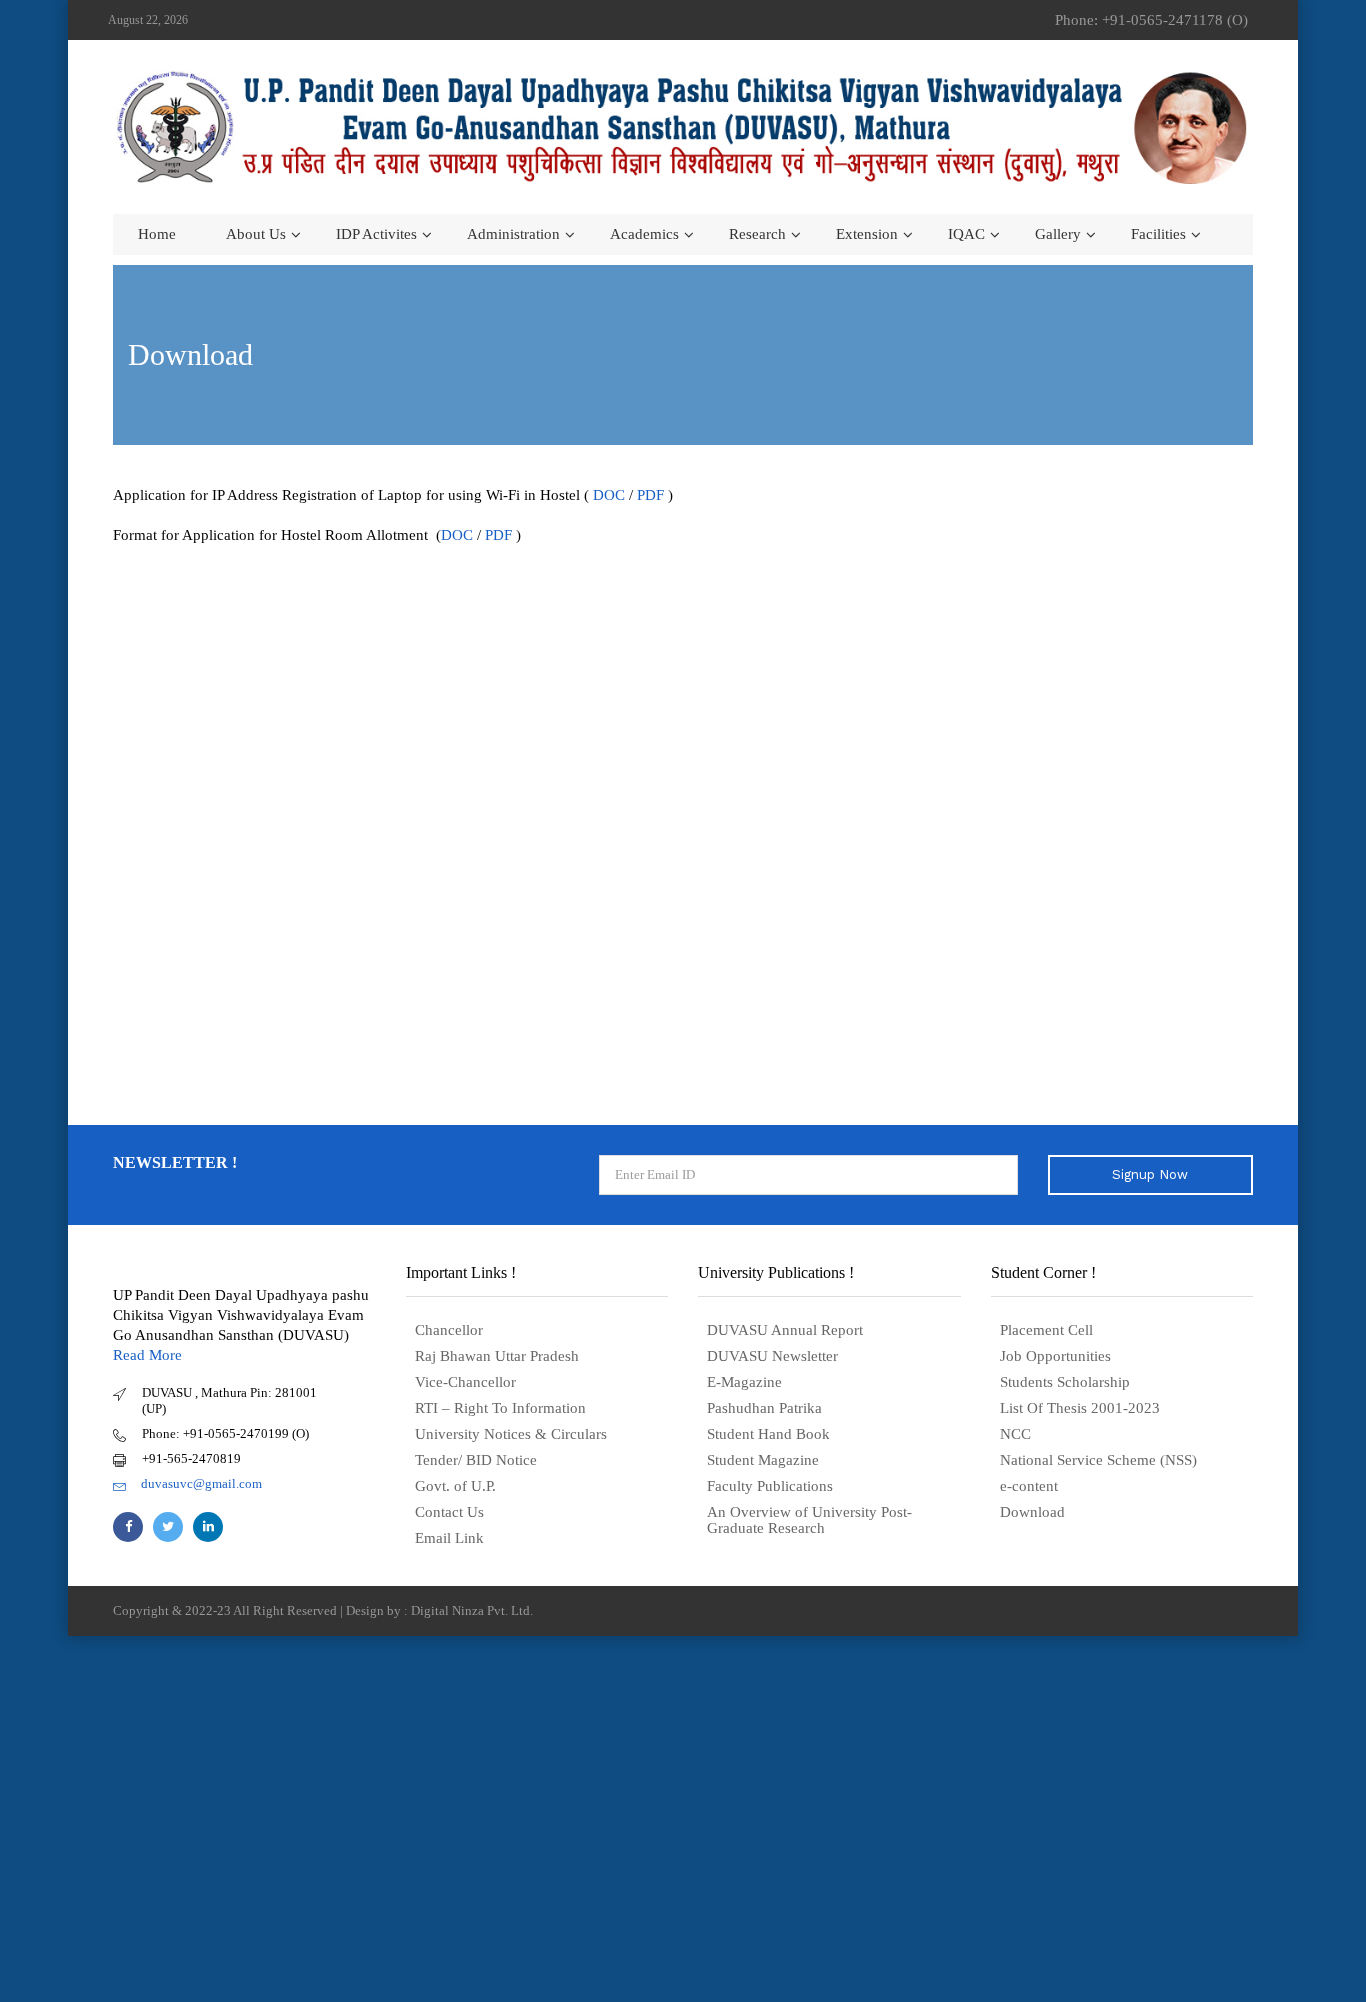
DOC (609, 495)
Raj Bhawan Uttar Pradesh (497, 1356)
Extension (867, 234)
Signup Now (1150, 1174)
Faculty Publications (770, 1486)
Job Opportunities (1055, 1356)
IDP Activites (376, 234)
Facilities (1158, 234)
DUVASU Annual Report (785, 1330)
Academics (644, 234)
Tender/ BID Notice (476, 1460)
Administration (513, 234)
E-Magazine (744, 1382)
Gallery (1058, 234)
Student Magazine (763, 1460)
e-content (1029, 1486)
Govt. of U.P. (455, 1486)
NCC (1015, 1434)
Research (757, 234)
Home (157, 234)
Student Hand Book (768, 1434)
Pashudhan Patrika (764, 1408)
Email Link (449, 1538)
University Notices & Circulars (511, 1434)
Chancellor (449, 1330)
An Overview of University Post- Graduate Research (809, 1520)
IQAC (966, 234)
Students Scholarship (1065, 1382)
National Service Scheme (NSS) (1098, 1460)
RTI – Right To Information (500, 1408)
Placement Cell (1046, 1330)
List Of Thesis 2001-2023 (1080, 1408)
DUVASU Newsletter (772, 1356)
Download (1032, 1512)
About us (256, 234)
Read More (147, 1355)
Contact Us (449, 1512)
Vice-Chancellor (465, 1382)
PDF (650, 495)
